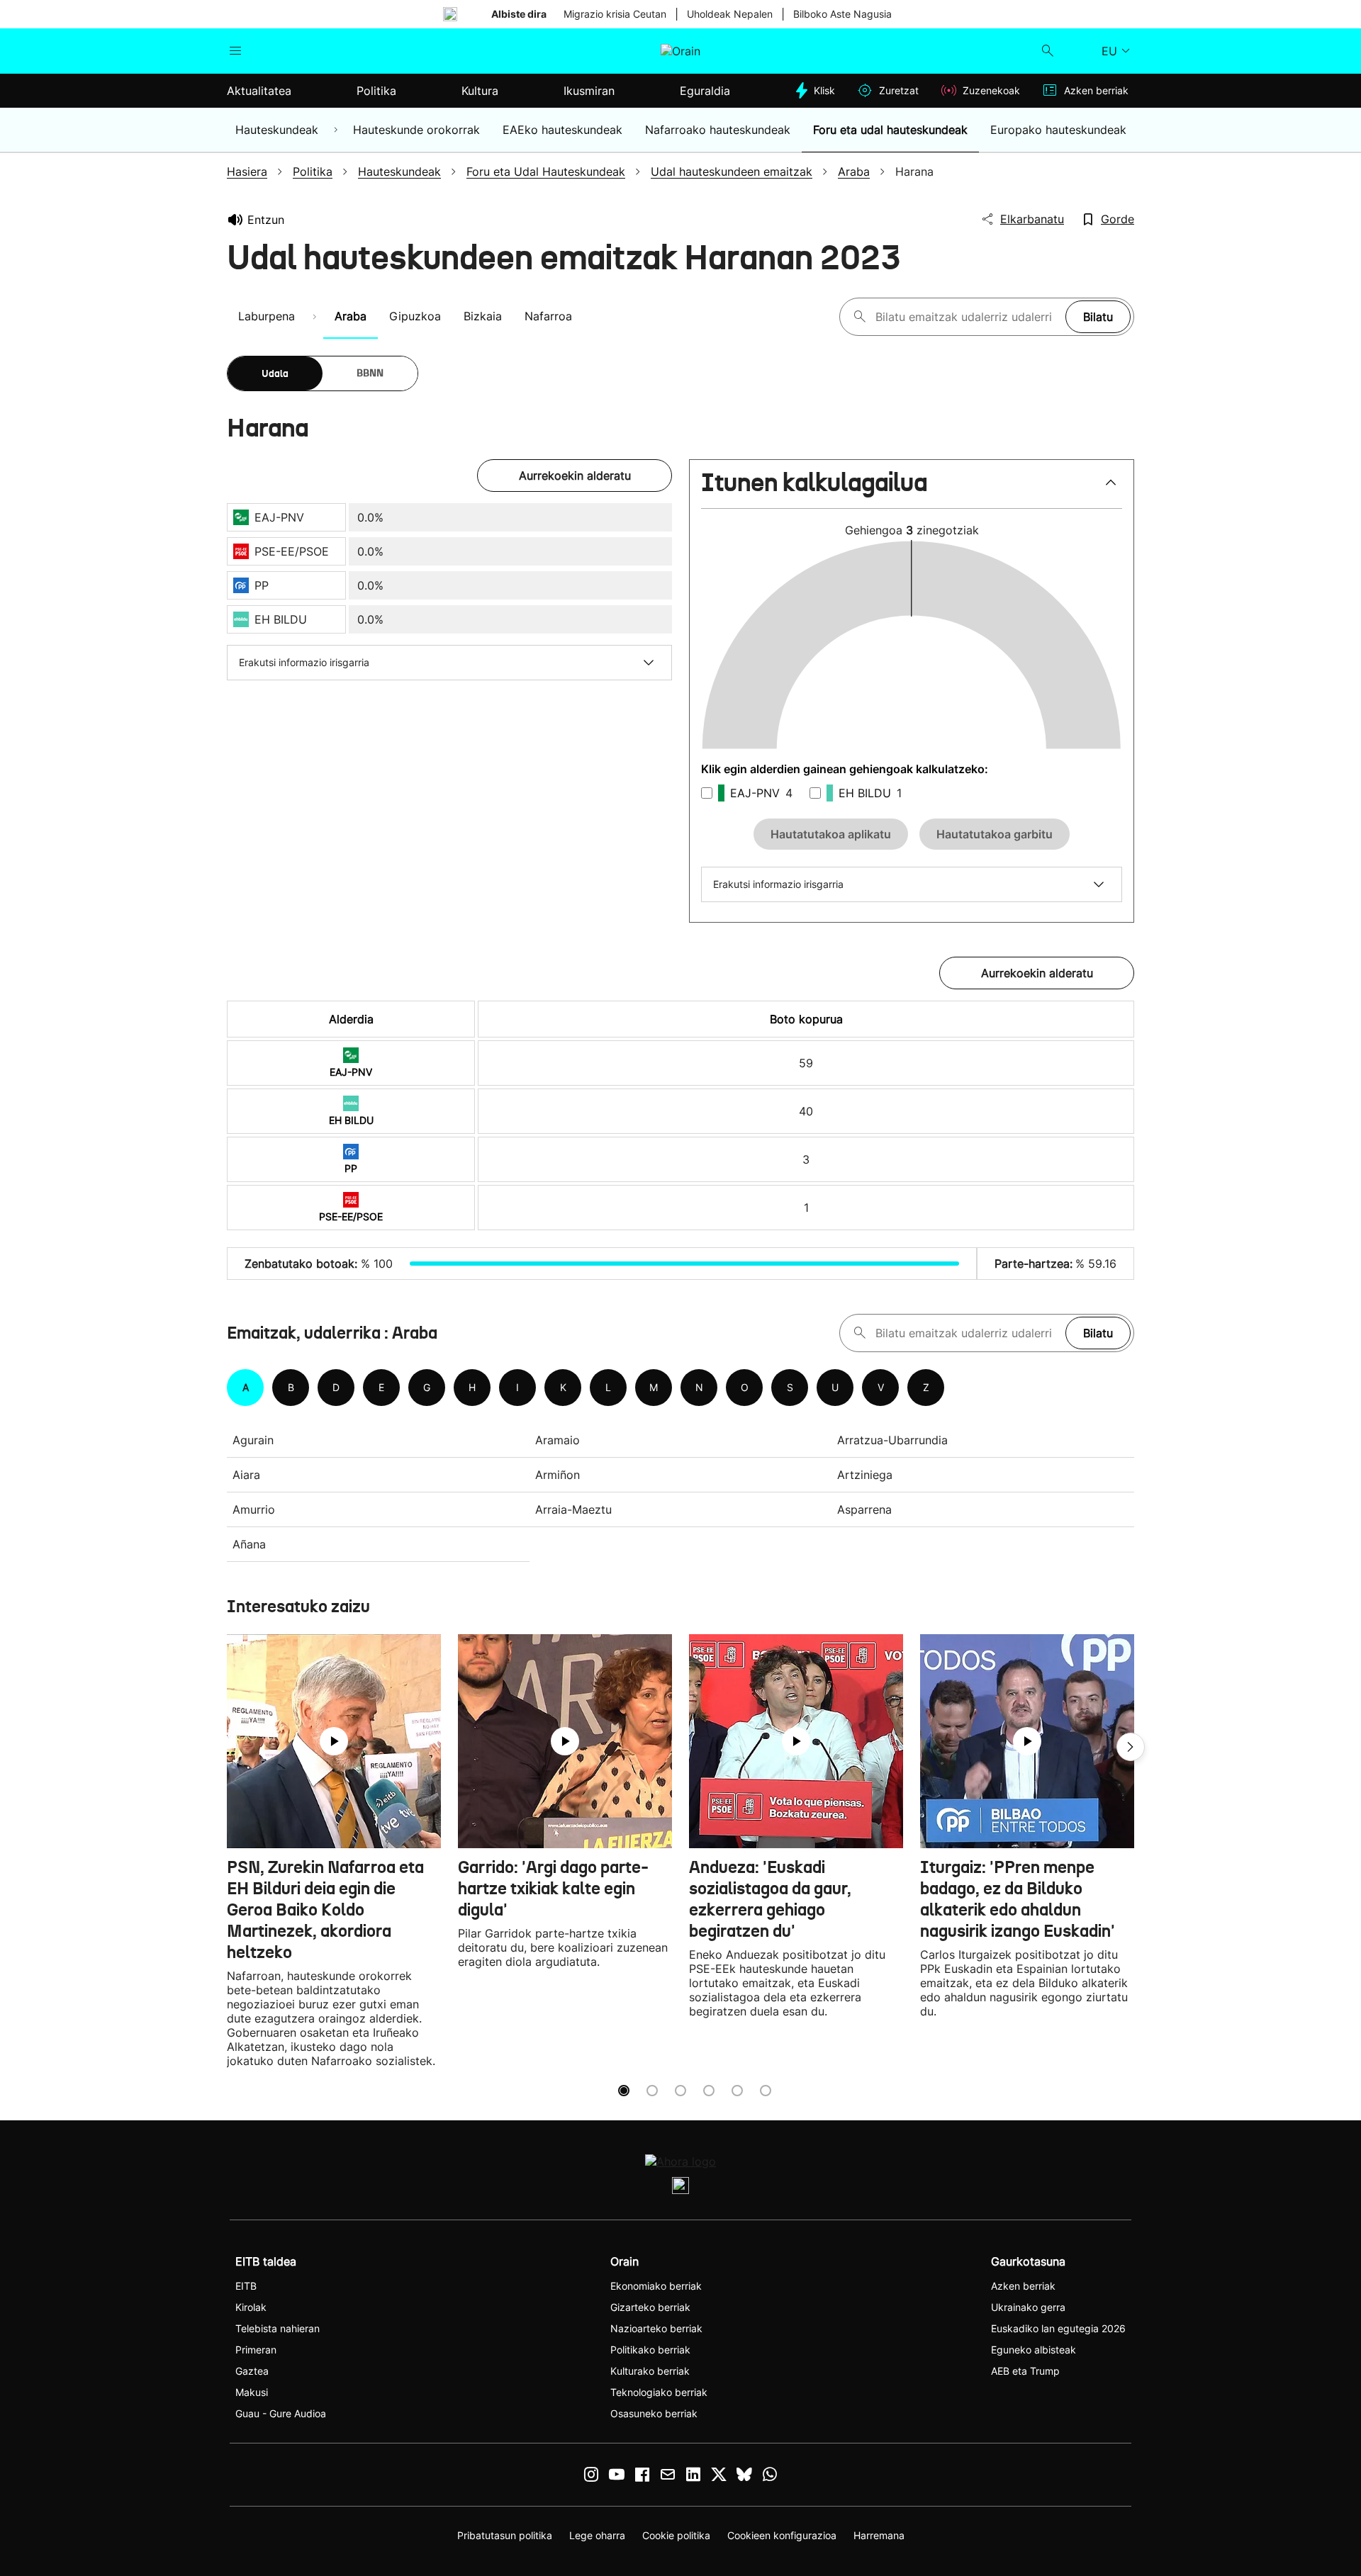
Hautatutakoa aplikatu (831, 834)
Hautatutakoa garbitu (995, 834)
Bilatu (1098, 317)
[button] (912, 489)
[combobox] (967, 317)
